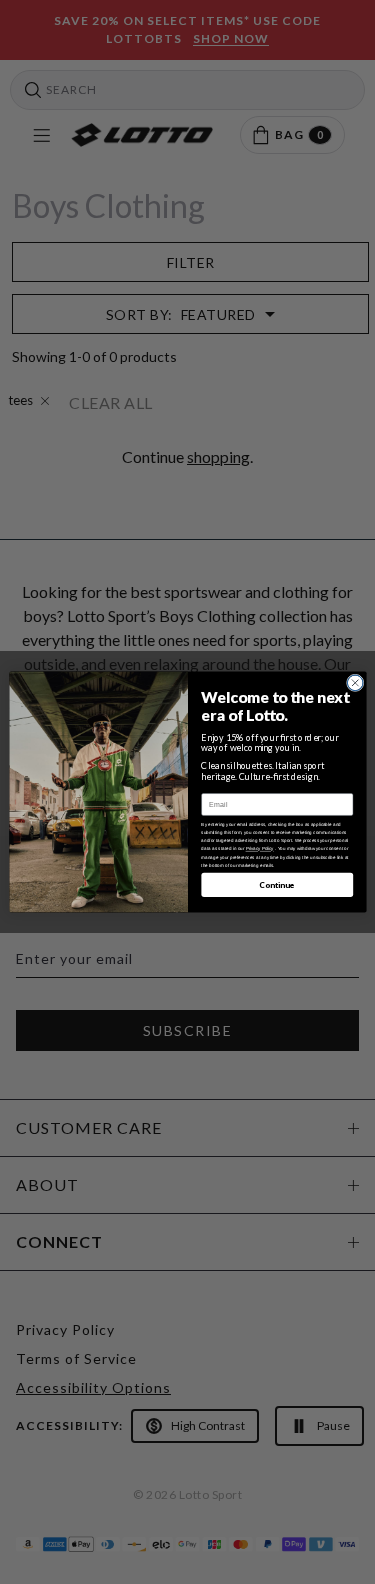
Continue (277, 885)
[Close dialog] (355, 683)
